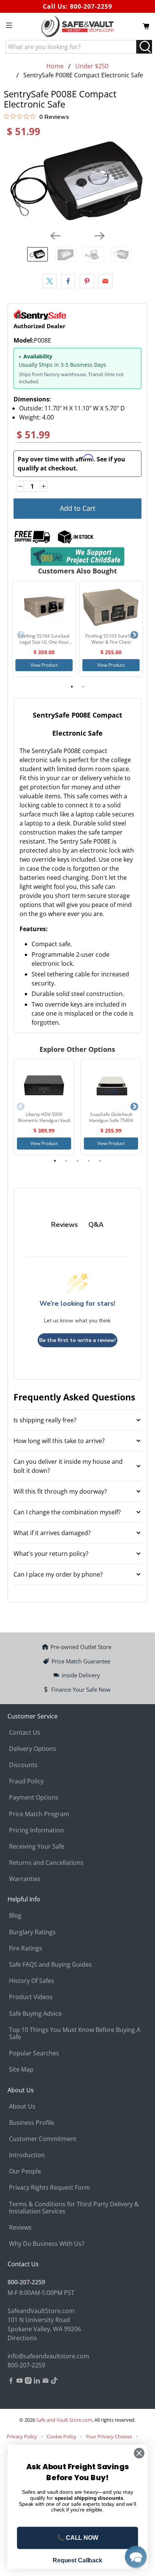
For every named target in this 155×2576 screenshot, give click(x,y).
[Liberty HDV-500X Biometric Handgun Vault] (44, 1085)
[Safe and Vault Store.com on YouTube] (20, 2382)
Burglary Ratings (32, 1932)
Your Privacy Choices (109, 2436)
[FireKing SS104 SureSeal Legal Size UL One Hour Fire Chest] (44, 607)
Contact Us (25, 1732)
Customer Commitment (43, 2139)
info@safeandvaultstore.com (48, 2356)
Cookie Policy (62, 2436)
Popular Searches (34, 2053)
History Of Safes (32, 1981)
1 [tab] (72, 687)
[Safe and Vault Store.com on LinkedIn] (37, 2382)
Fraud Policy (26, 1781)
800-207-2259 (91, 6)
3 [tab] (77, 1161)
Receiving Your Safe (37, 1846)
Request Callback (77, 2560)
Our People (25, 2171)
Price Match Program (39, 1814)
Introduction (27, 2155)
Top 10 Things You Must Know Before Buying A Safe (75, 2033)
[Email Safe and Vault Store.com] (46, 2382)
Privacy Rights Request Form (49, 2187)
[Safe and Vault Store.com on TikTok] (54, 2382)
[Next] (100, 236)
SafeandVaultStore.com (41, 2311)
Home (55, 66)
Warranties (25, 1879)
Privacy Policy (22, 2436)
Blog (15, 1915)
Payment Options (34, 1797)
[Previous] (55, 236)
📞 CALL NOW (78, 2538)
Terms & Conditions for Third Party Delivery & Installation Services (74, 2208)
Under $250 (92, 66)
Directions (22, 2338)
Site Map (21, 2069)
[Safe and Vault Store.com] (77, 26)
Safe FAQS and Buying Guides (50, 1964)
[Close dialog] (139, 2453)
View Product (44, 665)
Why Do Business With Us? (47, 2244)
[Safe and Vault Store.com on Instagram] (28, 2382)
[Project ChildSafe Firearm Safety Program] (77, 556)
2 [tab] (83, 687)
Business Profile (32, 2123)
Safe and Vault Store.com (64, 2420)
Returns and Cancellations (46, 1863)
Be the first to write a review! (77, 1340)
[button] (136, 2557)
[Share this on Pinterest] (87, 281)
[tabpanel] (44, 629)
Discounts (23, 1765)
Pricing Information (36, 1830)
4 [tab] (89, 1161)
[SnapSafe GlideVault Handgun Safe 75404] (111, 1085)
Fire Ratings (26, 1948)
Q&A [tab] (96, 1225)
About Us (22, 2106)
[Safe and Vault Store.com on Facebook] (11, 2382)
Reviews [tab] (65, 1225)
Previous (21, 635)
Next (134, 635)
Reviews (20, 2227)
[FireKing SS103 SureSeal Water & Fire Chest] (111, 607)
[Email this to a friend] (105, 281)
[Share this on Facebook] (68, 281)
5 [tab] (100, 1161)
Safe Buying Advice (35, 2013)
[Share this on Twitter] (50, 281)
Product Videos (31, 1997)
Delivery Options (33, 1749)
